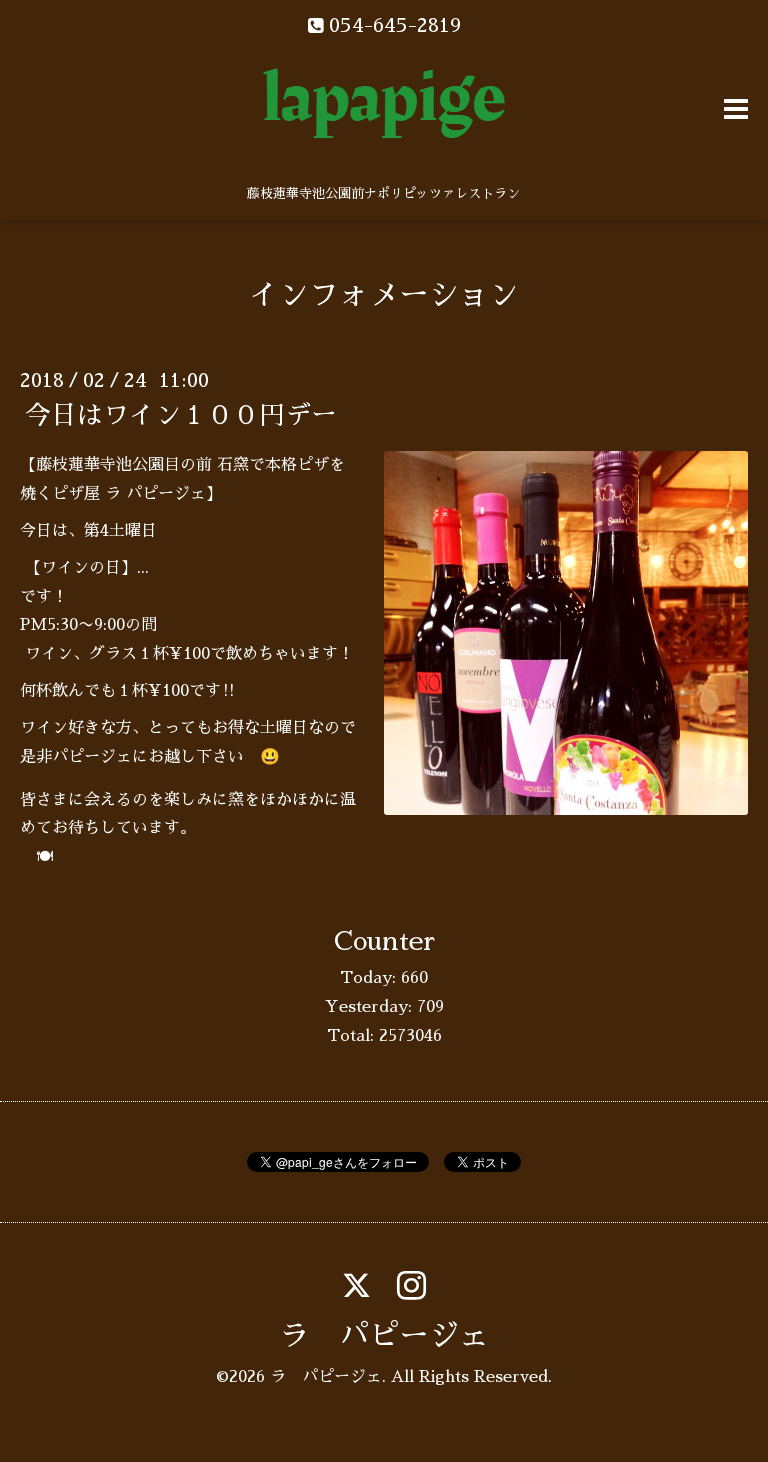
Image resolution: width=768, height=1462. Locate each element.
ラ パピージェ (384, 1336)
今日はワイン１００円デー (181, 415)
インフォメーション (384, 295)
